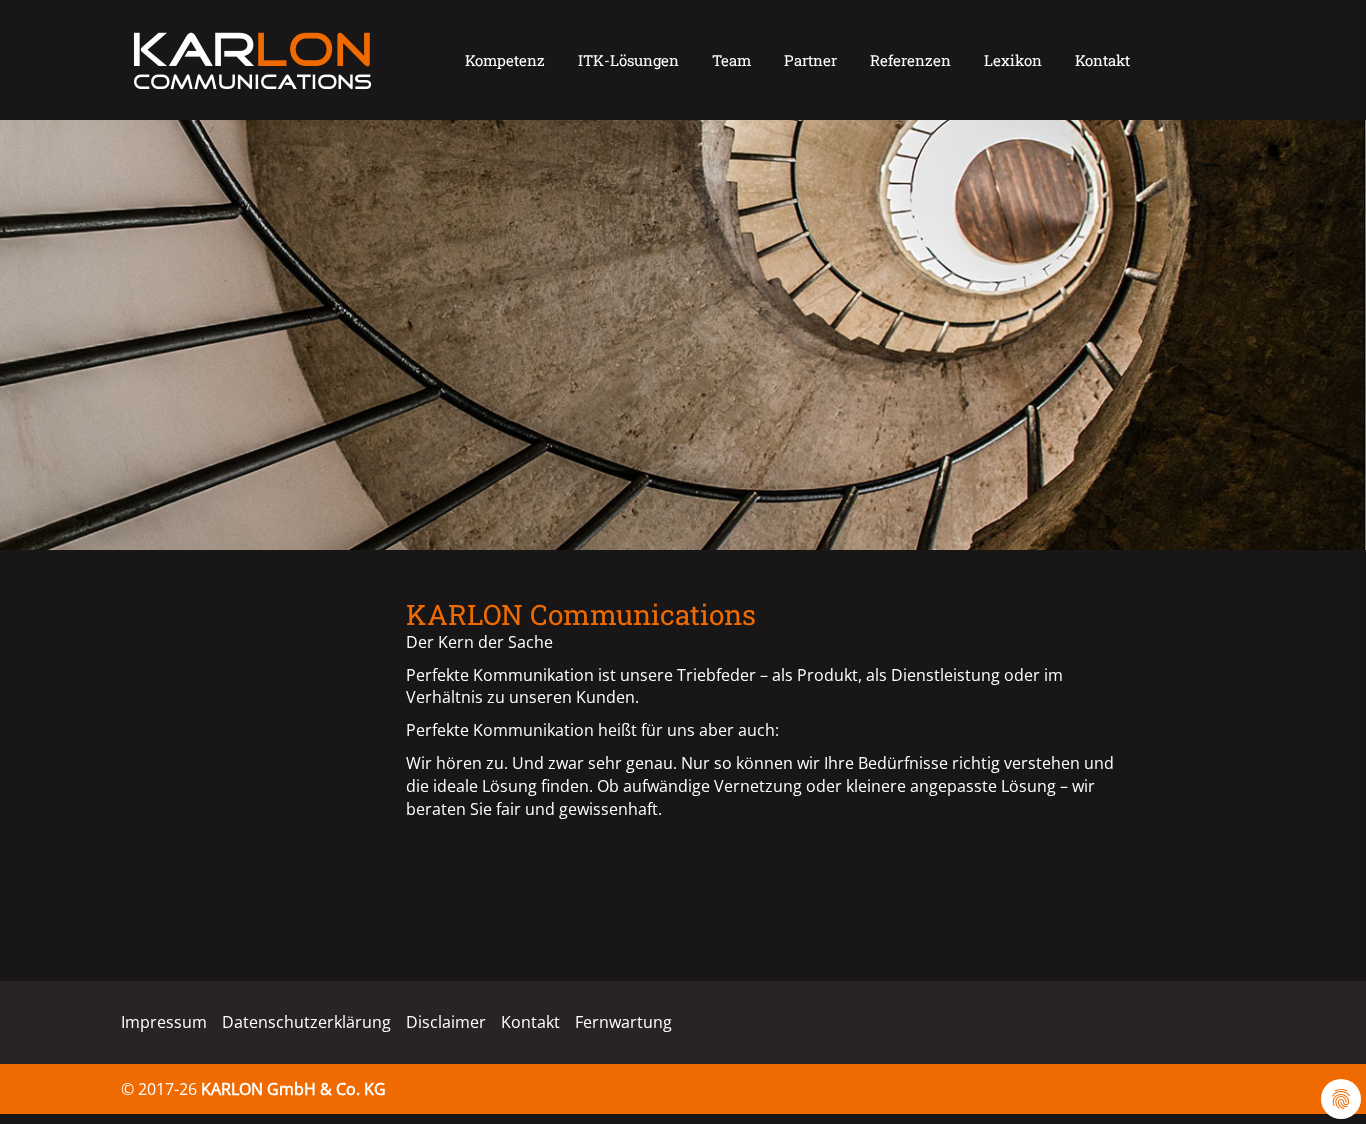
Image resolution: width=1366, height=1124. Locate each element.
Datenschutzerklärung (306, 1022)
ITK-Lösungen (628, 60)
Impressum (164, 1022)
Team (731, 60)
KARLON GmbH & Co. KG (293, 1089)
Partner (810, 60)
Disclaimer (446, 1022)
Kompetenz (505, 60)
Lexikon (1013, 60)
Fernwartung (623, 1022)
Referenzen (910, 60)
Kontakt (1102, 60)
